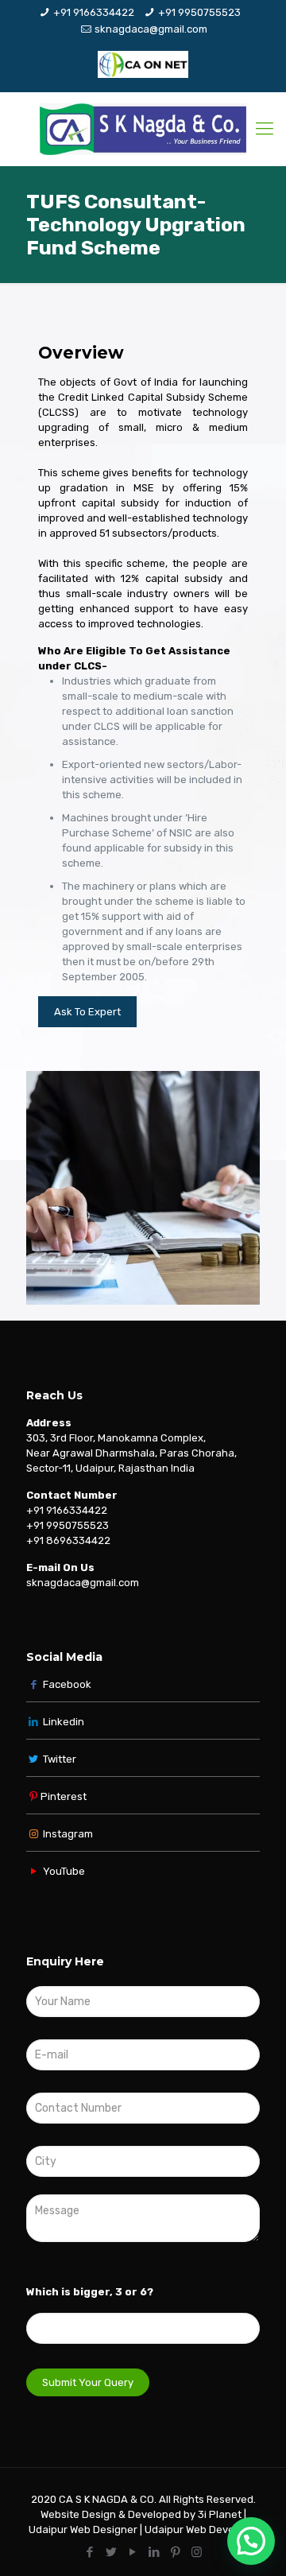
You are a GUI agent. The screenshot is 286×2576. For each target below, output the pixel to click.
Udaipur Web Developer (202, 2529)
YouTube (63, 1871)
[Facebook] (89, 2552)
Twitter (60, 1759)
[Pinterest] (175, 2552)
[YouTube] (132, 2552)
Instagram (67, 1834)
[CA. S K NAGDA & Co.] (143, 129)
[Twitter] (111, 2552)
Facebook (66, 1684)
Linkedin (64, 1722)
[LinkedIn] (154, 2552)
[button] (251, 2541)
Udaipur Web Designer (83, 2529)
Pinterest (64, 1796)
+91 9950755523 (199, 12)
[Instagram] (197, 2552)
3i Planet (221, 2514)
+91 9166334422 (94, 12)
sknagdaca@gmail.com (151, 29)
